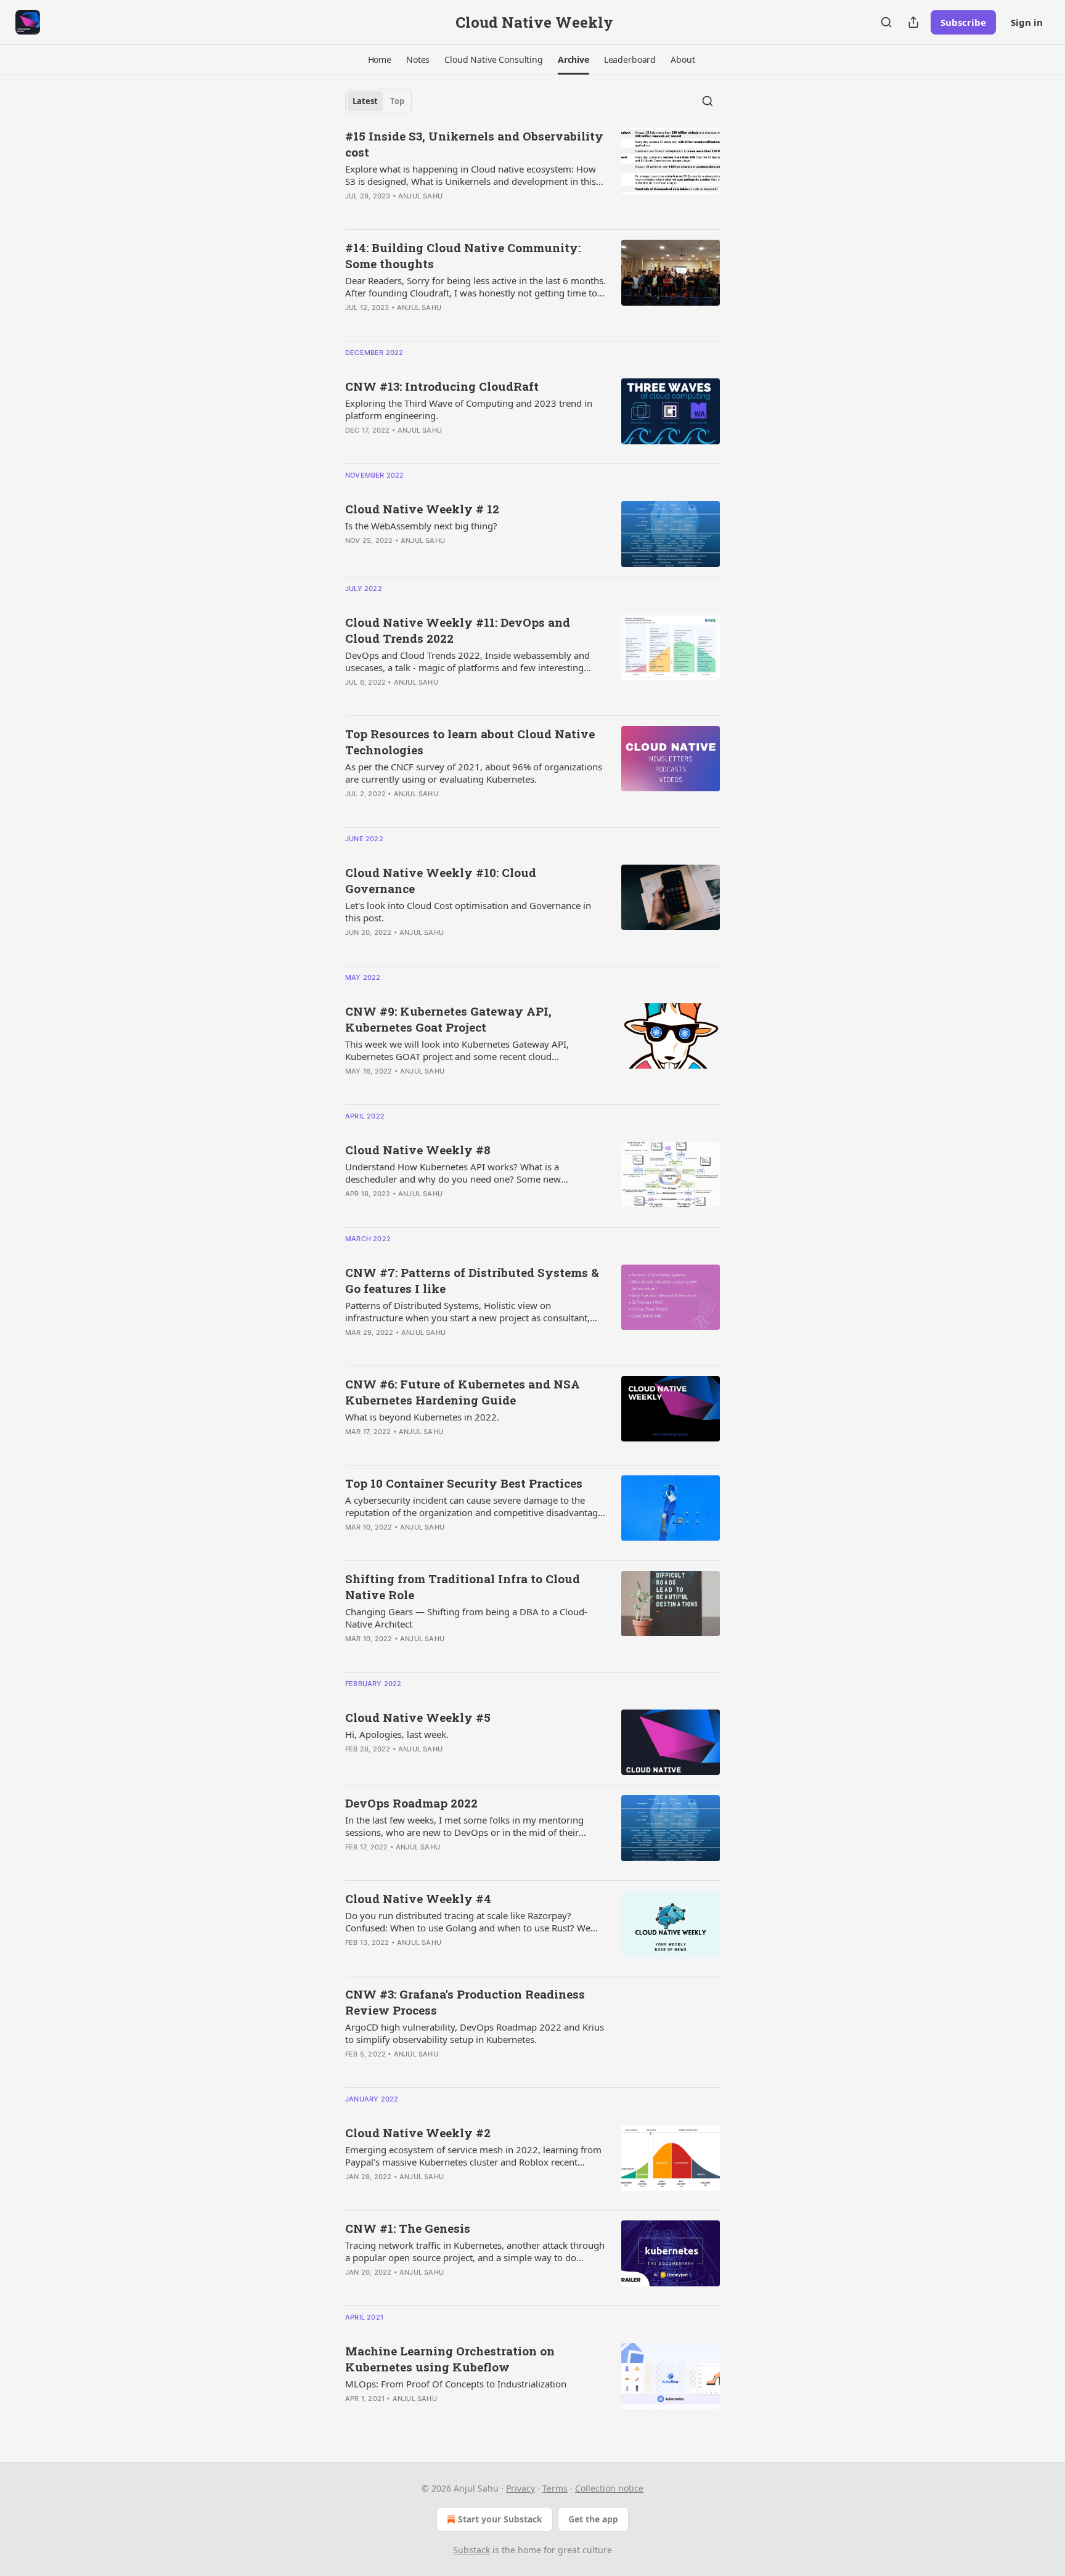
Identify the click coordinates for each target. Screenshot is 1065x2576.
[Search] (886, 22)
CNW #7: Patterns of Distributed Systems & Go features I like (472, 1280)
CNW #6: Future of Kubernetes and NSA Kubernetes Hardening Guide (463, 1392)
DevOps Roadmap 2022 (411, 1803)
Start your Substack (500, 2519)
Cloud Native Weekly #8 (418, 1150)
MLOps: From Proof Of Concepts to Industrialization (456, 2384)
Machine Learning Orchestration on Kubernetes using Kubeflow (450, 2359)
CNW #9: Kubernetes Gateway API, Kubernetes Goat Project (448, 1019)
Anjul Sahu (420, 196)
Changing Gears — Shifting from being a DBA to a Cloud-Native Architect (466, 1618)
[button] (380, 60)
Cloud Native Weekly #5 (418, 1717)
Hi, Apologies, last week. (397, 1734)
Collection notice (609, 2488)
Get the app (593, 2519)
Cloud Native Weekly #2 (418, 2133)
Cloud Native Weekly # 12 (422, 509)
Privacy (520, 2488)
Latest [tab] (365, 101)
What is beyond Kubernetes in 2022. (422, 1417)
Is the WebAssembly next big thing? (421, 526)
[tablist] (378, 101)
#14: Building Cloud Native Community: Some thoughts (463, 255)
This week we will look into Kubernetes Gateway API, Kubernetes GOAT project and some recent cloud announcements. (457, 1050)
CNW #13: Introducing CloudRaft (442, 386)
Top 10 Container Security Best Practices (464, 1483)
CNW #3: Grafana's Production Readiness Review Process (465, 2002)
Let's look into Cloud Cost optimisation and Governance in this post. (468, 911)
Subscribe (963, 22)
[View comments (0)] (440, 212)
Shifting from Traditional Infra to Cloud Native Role (463, 1587)
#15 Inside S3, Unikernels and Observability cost (474, 144)
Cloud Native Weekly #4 (418, 1898)
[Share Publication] (913, 22)
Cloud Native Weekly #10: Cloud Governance (441, 880)
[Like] (353, 324)
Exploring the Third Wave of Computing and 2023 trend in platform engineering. (469, 409)
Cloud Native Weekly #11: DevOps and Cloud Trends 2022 (458, 630)
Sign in (1027, 22)
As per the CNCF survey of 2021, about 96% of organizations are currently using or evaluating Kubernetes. (474, 773)
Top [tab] (397, 101)
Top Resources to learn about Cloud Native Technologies (470, 742)
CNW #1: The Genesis (408, 2228)
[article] (532, 174)
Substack (471, 2550)
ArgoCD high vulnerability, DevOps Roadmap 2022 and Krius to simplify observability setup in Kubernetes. (475, 2033)
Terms (555, 2488)
